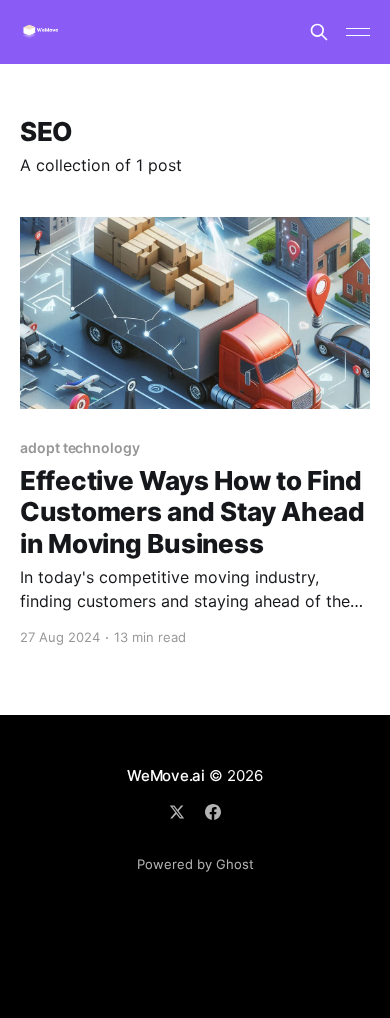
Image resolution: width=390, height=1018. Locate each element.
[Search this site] (319, 32)
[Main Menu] (358, 32)
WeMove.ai (166, 775)
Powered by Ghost (195, 864)
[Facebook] (213, 812)
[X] (177, 812)
